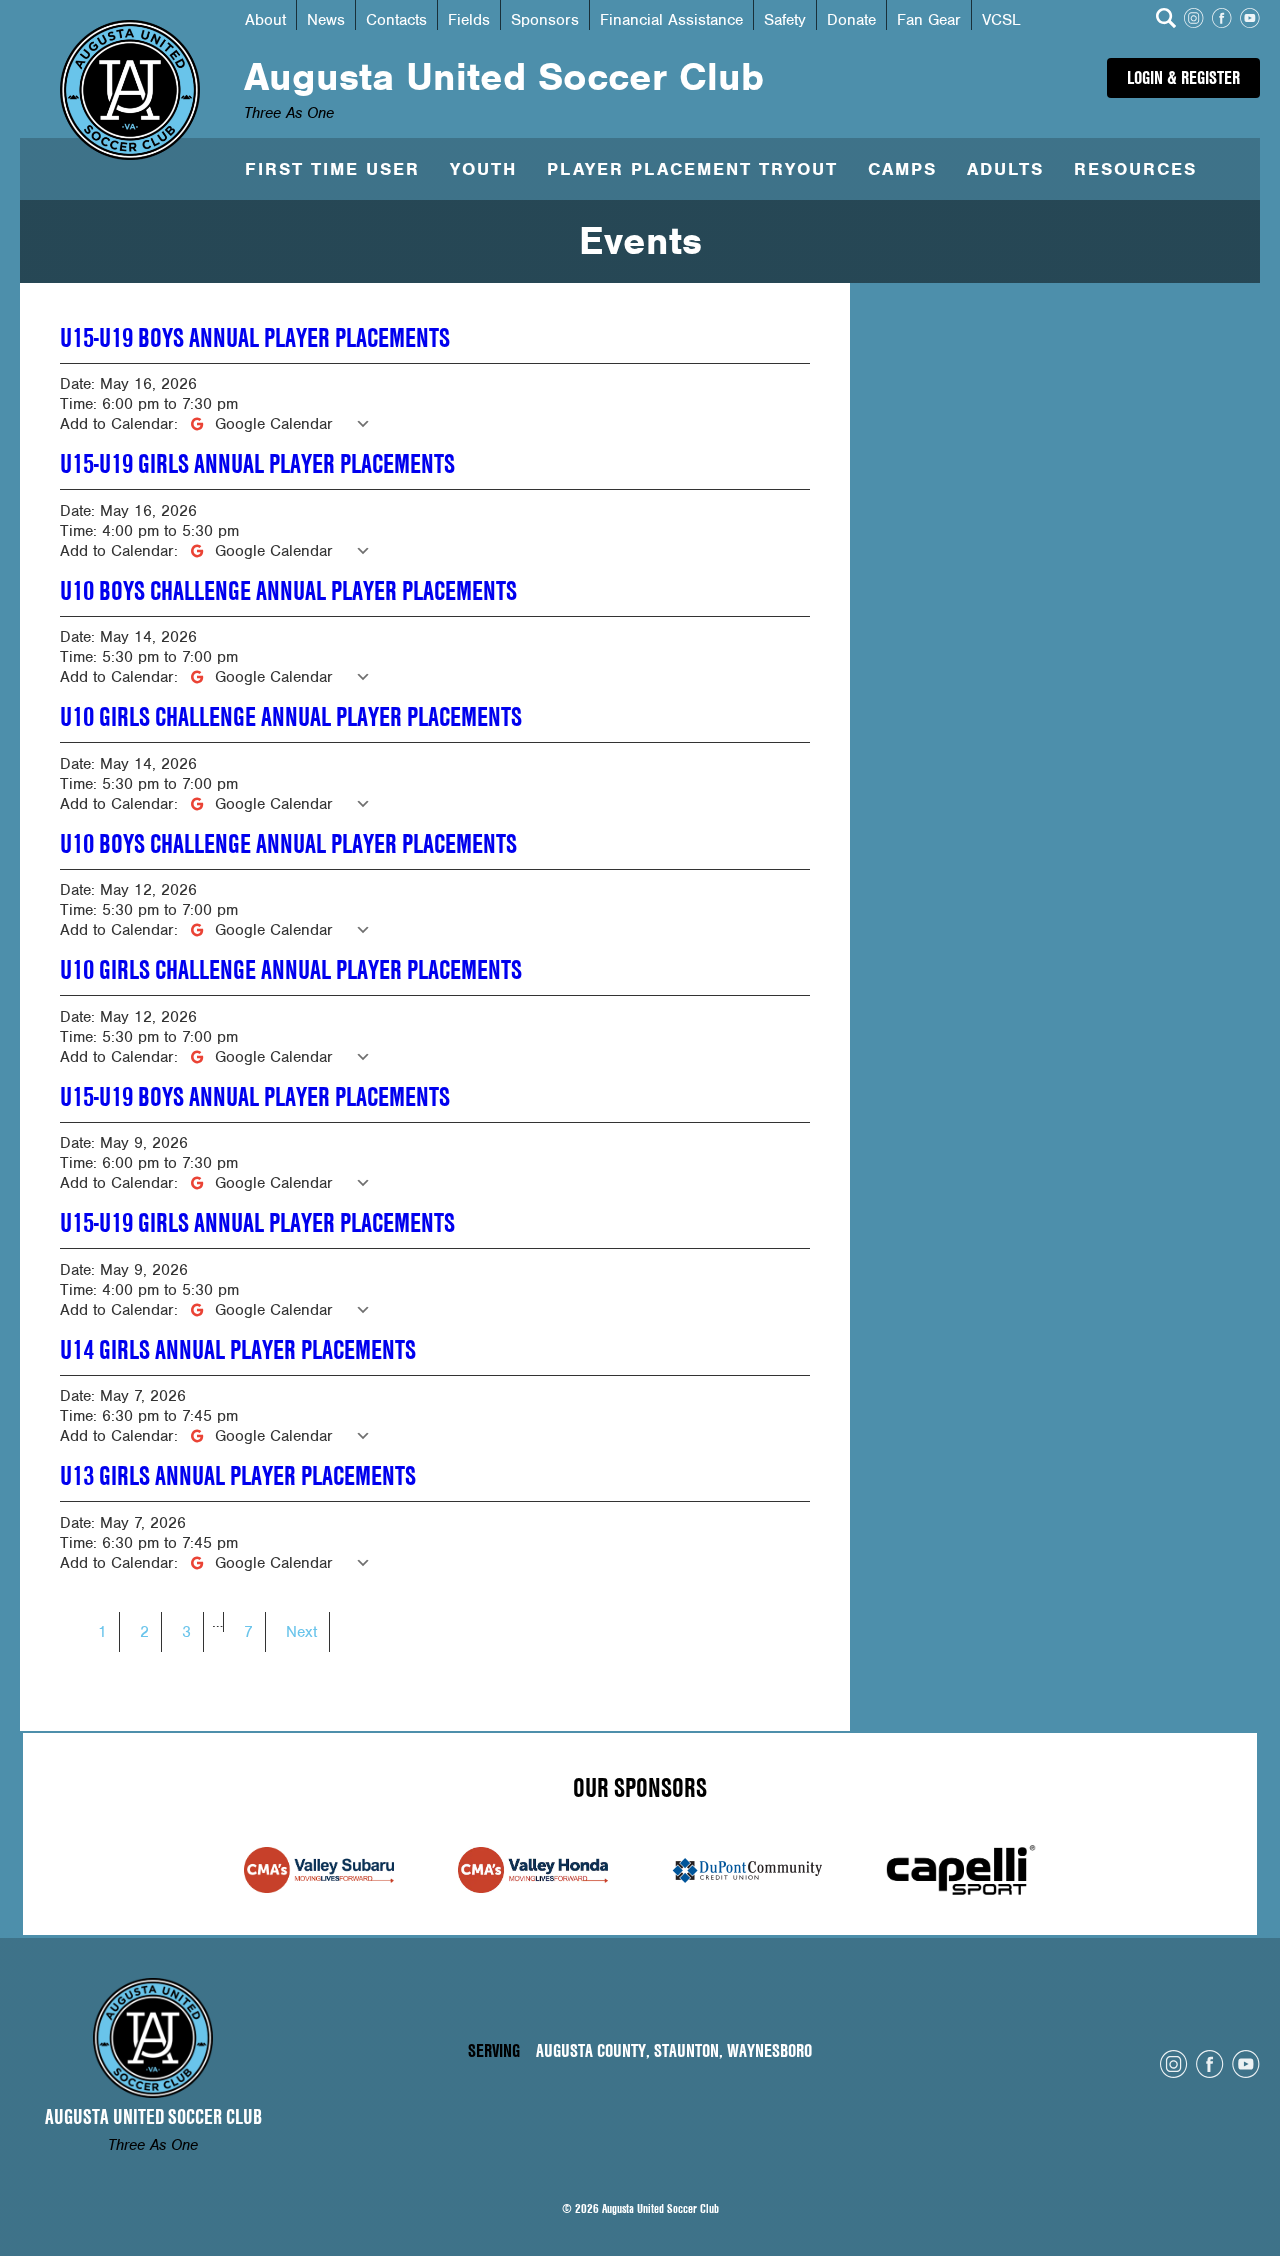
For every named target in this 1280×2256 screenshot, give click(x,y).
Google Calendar (274, 424)
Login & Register (1183, 77)
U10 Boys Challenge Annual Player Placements (288, 591)
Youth (483, 169)
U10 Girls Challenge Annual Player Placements (291, 717)
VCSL (1001, 20)
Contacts (396, 20)
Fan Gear (929, 20)
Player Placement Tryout (692, 169)
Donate (851, 20)
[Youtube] (1250, 20)
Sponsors (545, 20)
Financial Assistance (671, 20)
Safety (785, 20)
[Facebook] (1222, 20)
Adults (1005, 169)
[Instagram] (1194, 20)
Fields (469, 20)
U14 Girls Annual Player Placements (238, 1350)
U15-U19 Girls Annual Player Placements (257, 464)
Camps (902, 169)
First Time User (332, 169)
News (326, 20)
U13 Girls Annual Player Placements (238, 1476)
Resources (1135, 169)
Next (301, 1632)
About (265, 20)
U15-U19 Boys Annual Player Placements (255, 338)
